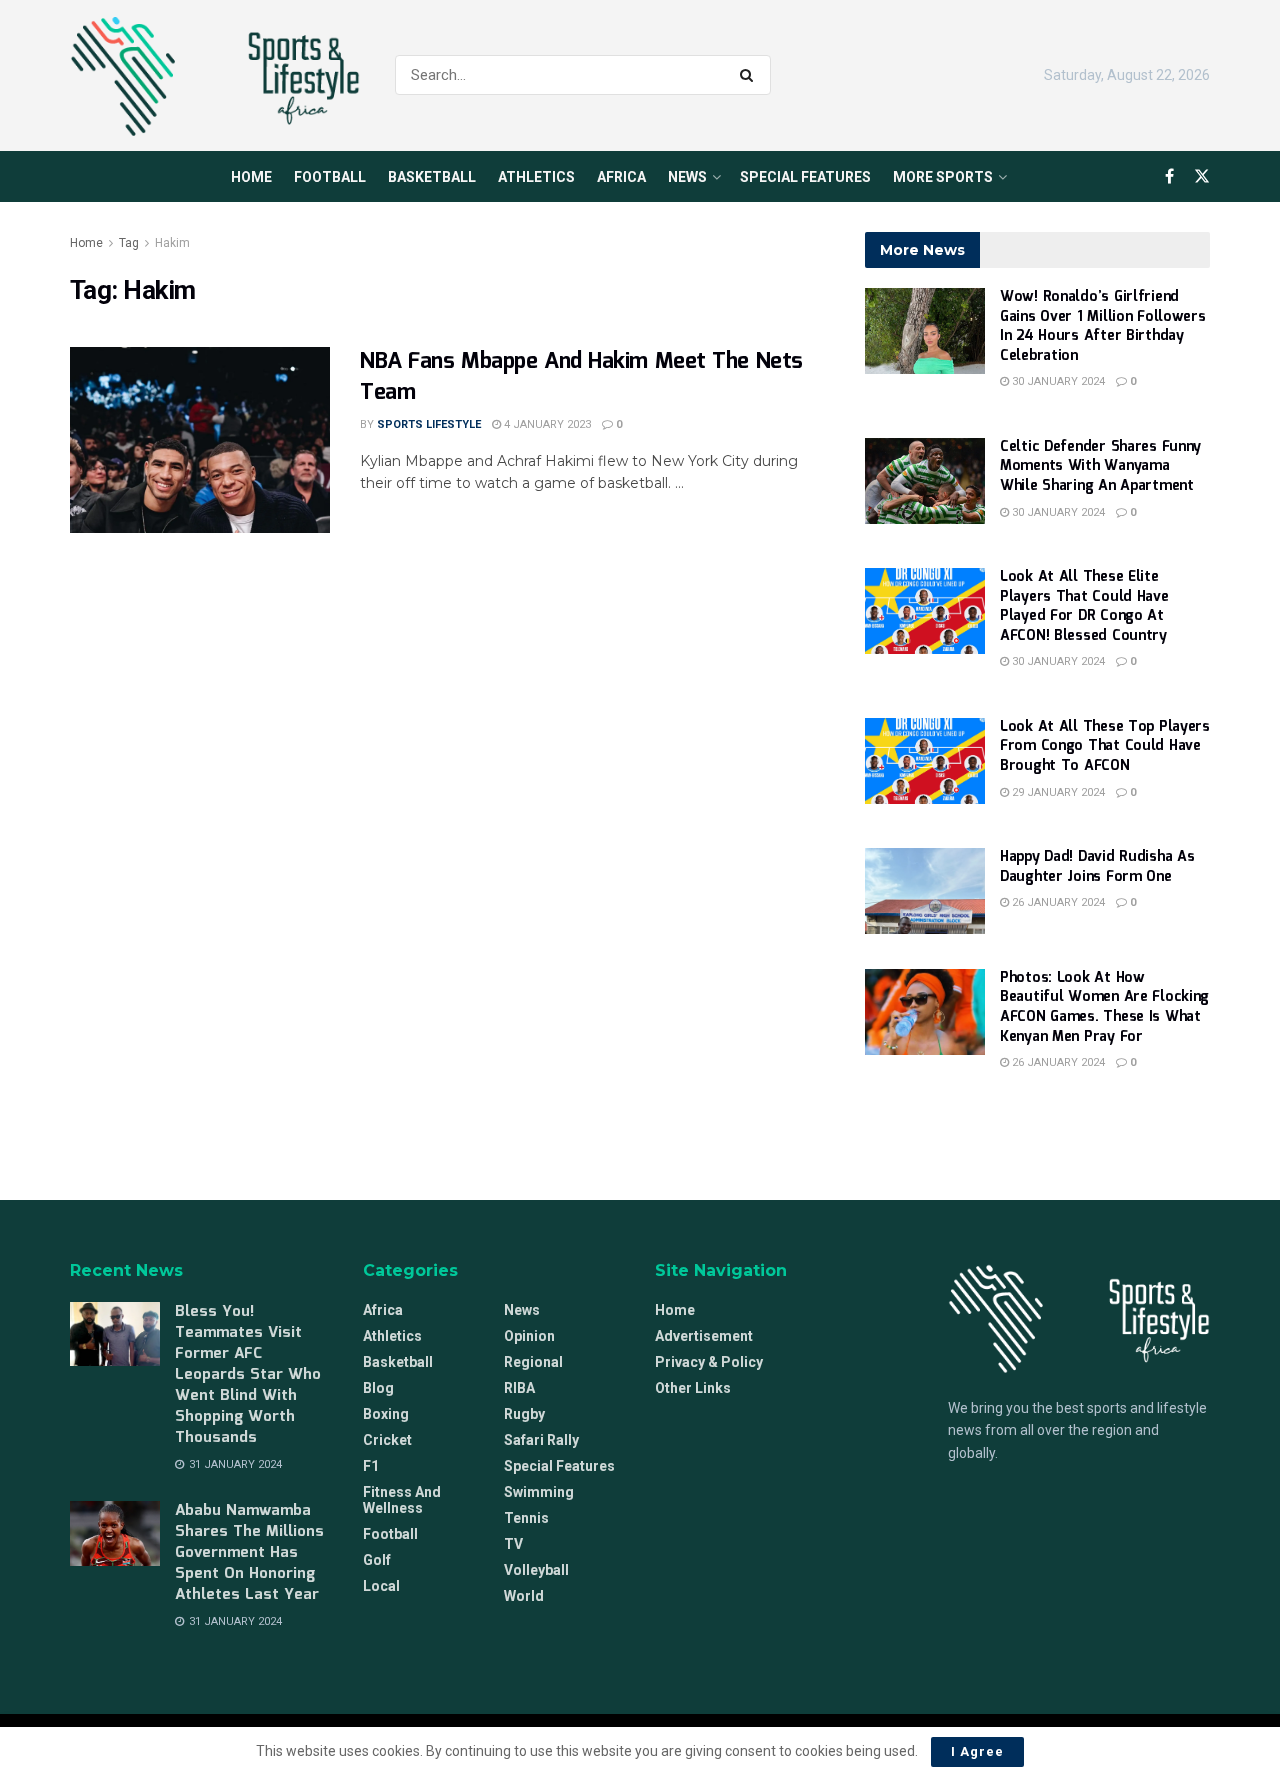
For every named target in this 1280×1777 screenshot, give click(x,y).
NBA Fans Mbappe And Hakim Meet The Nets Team (581, 377)
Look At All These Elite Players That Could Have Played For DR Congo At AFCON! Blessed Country (1084, 606)
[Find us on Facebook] (1169, 176)
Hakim (172, 243)
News (687, 177)
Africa (621, 177)
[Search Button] (750, 75)
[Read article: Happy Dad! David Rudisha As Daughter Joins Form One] (925, 891)
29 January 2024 (1057, 792)
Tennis (526, 1518)
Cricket (387, 1440)
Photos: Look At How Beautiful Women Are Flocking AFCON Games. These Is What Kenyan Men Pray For (1104, 1007)
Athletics (536, 177)
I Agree (977, 1751)
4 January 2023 (546, 424)
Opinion (529, 1336)
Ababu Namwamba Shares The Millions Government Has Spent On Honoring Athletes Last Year (249, 1553)
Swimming (539, 1492)
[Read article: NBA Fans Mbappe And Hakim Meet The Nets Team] (200, 440)
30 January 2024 (1057, 381)
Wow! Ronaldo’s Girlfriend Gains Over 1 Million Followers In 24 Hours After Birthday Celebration (1103, 326)
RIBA (519, 1388)
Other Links (693, 1388)
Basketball (432, 177)
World (524, 1596)
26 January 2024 (1057, 902)
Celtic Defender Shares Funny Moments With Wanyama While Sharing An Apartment (1100, 466)
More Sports (943, 177)
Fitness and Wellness (402, 1500)
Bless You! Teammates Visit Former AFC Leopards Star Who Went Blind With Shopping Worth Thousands (248, 1375)
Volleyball (536, 1570)
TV (513, 1544)
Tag (129, 243)
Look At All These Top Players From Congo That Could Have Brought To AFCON (1105, 746)
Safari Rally (541, 1440)
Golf (377, 1560)
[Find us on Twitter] (1202, 176)
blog (378, 1388)
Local (381, 1586)
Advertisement (704, 1336)
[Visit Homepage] (215, 76)
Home (251, 177)
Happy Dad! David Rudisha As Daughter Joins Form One (1097, 867)
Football (330, 177)
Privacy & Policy (709, 1362)
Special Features (805, 177)
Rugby (524, 1414)
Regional (533, 1362)
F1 (371, 1466)
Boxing (386, 1414)
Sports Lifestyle (429, 424)
